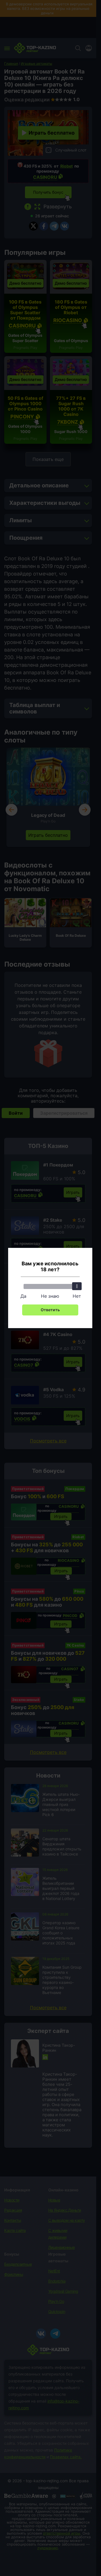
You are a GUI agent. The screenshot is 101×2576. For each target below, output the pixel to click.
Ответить (50, 1310)
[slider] (77, 1286)
